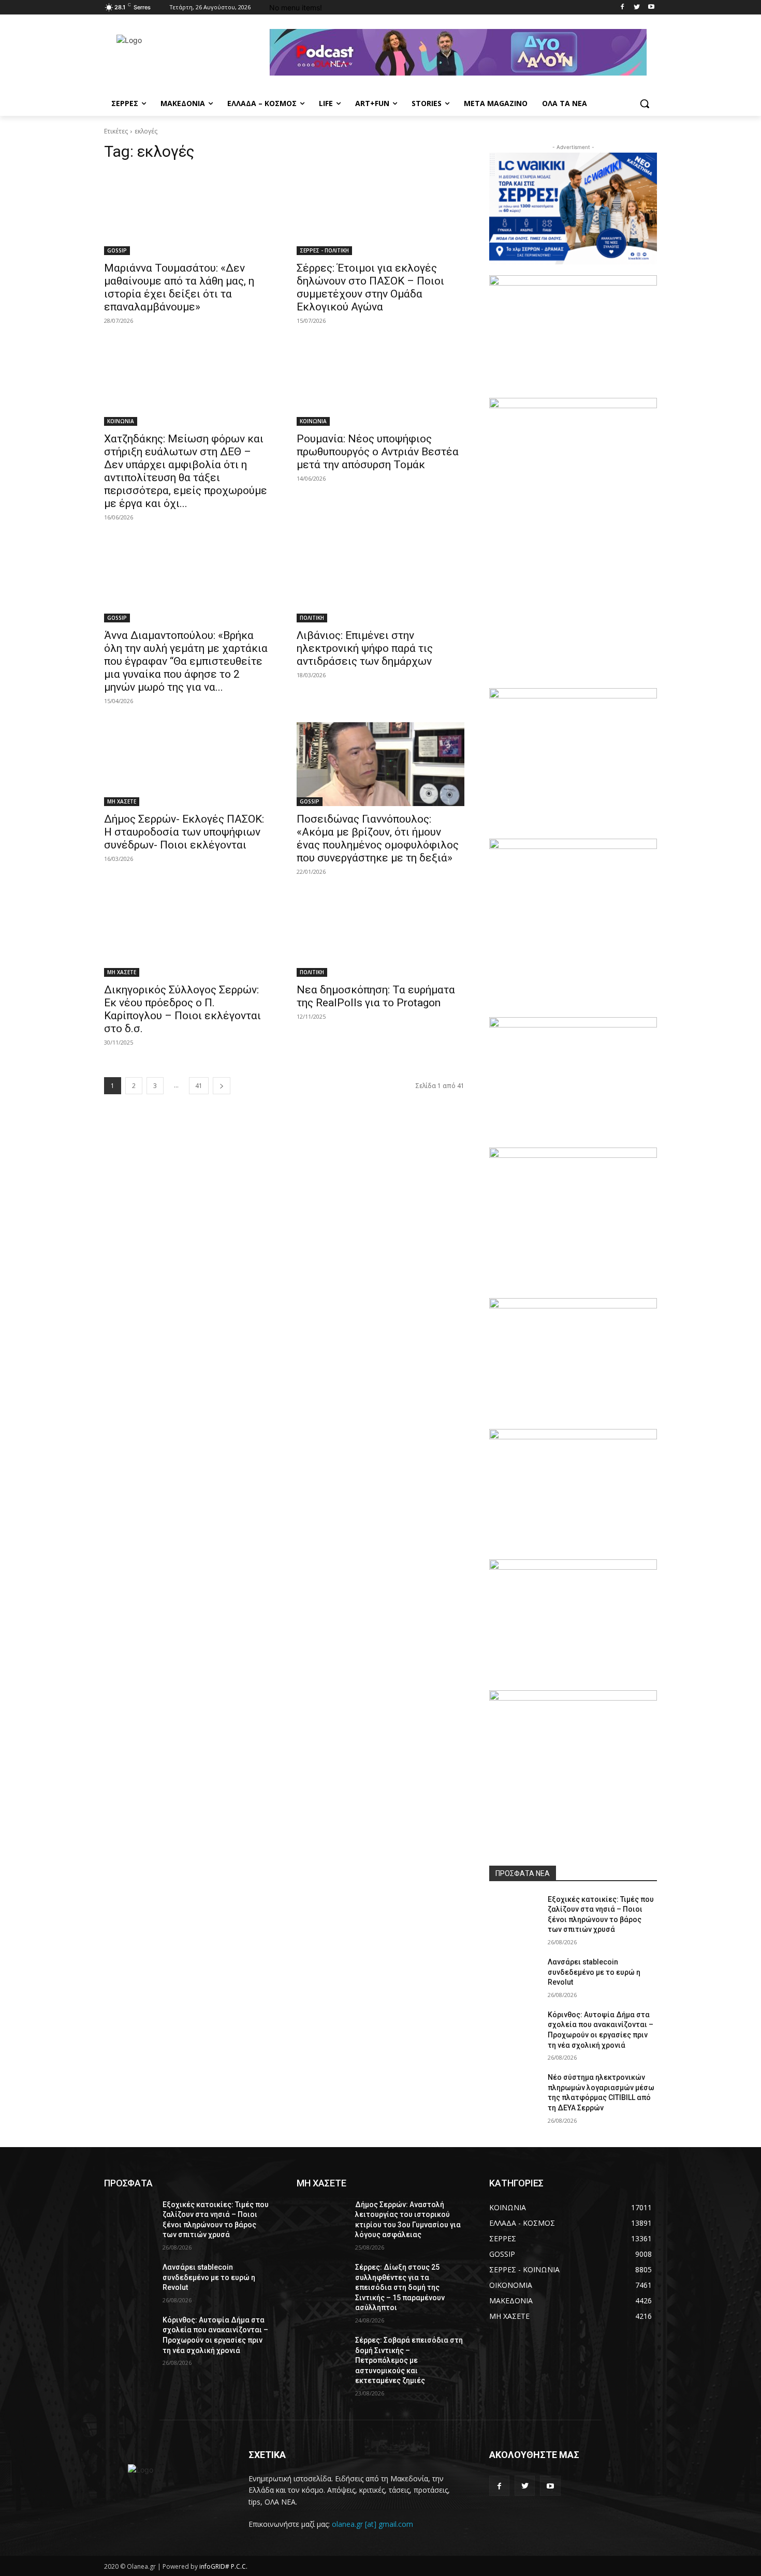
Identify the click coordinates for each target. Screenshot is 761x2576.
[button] (645, 103)
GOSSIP (117, 250)
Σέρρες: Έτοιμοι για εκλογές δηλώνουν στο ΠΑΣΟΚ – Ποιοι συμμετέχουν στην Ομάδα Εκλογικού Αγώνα (370, 287)
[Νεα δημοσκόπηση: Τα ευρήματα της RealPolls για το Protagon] (380, 935)
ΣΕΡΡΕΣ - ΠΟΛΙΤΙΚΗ (324, 250)
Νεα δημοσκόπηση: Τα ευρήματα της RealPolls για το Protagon (376, 996)
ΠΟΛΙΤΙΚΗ (312, 618)
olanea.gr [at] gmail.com (372, 2524)
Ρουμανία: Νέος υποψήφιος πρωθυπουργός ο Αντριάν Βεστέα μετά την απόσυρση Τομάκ (378, 452)
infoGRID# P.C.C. (223, 2566)
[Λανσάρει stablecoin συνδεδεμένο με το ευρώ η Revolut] (514, 1975)
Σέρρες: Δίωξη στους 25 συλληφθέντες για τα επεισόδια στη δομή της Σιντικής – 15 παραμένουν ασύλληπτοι (400, 2287)
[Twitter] (636, 8)
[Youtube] (651, 8)
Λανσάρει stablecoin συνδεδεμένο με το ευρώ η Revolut (594, 1972)
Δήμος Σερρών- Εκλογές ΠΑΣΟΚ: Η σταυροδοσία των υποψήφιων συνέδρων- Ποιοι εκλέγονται (184, 832)
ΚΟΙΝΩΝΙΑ (121, 421)
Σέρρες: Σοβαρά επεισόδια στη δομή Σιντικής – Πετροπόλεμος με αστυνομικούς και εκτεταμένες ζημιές (409, 2360)
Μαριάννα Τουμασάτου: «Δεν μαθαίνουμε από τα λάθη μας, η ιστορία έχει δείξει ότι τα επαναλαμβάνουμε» (179, 287)
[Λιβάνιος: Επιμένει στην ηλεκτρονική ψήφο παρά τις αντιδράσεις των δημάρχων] (380, 580)
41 (199, 1086)
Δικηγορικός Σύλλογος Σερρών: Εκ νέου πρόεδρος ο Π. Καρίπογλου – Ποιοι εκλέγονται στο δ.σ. (182, 1009)
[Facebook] (623, 8)
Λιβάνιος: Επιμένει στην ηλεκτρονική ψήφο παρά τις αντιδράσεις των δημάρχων (365, 648)
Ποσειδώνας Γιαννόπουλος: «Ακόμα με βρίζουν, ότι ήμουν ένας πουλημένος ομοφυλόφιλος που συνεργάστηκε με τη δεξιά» (378, 838)
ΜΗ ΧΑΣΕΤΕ (122, 801)
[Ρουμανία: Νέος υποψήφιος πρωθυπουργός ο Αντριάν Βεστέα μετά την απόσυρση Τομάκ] (380, 384)
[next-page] (222, 1086)
